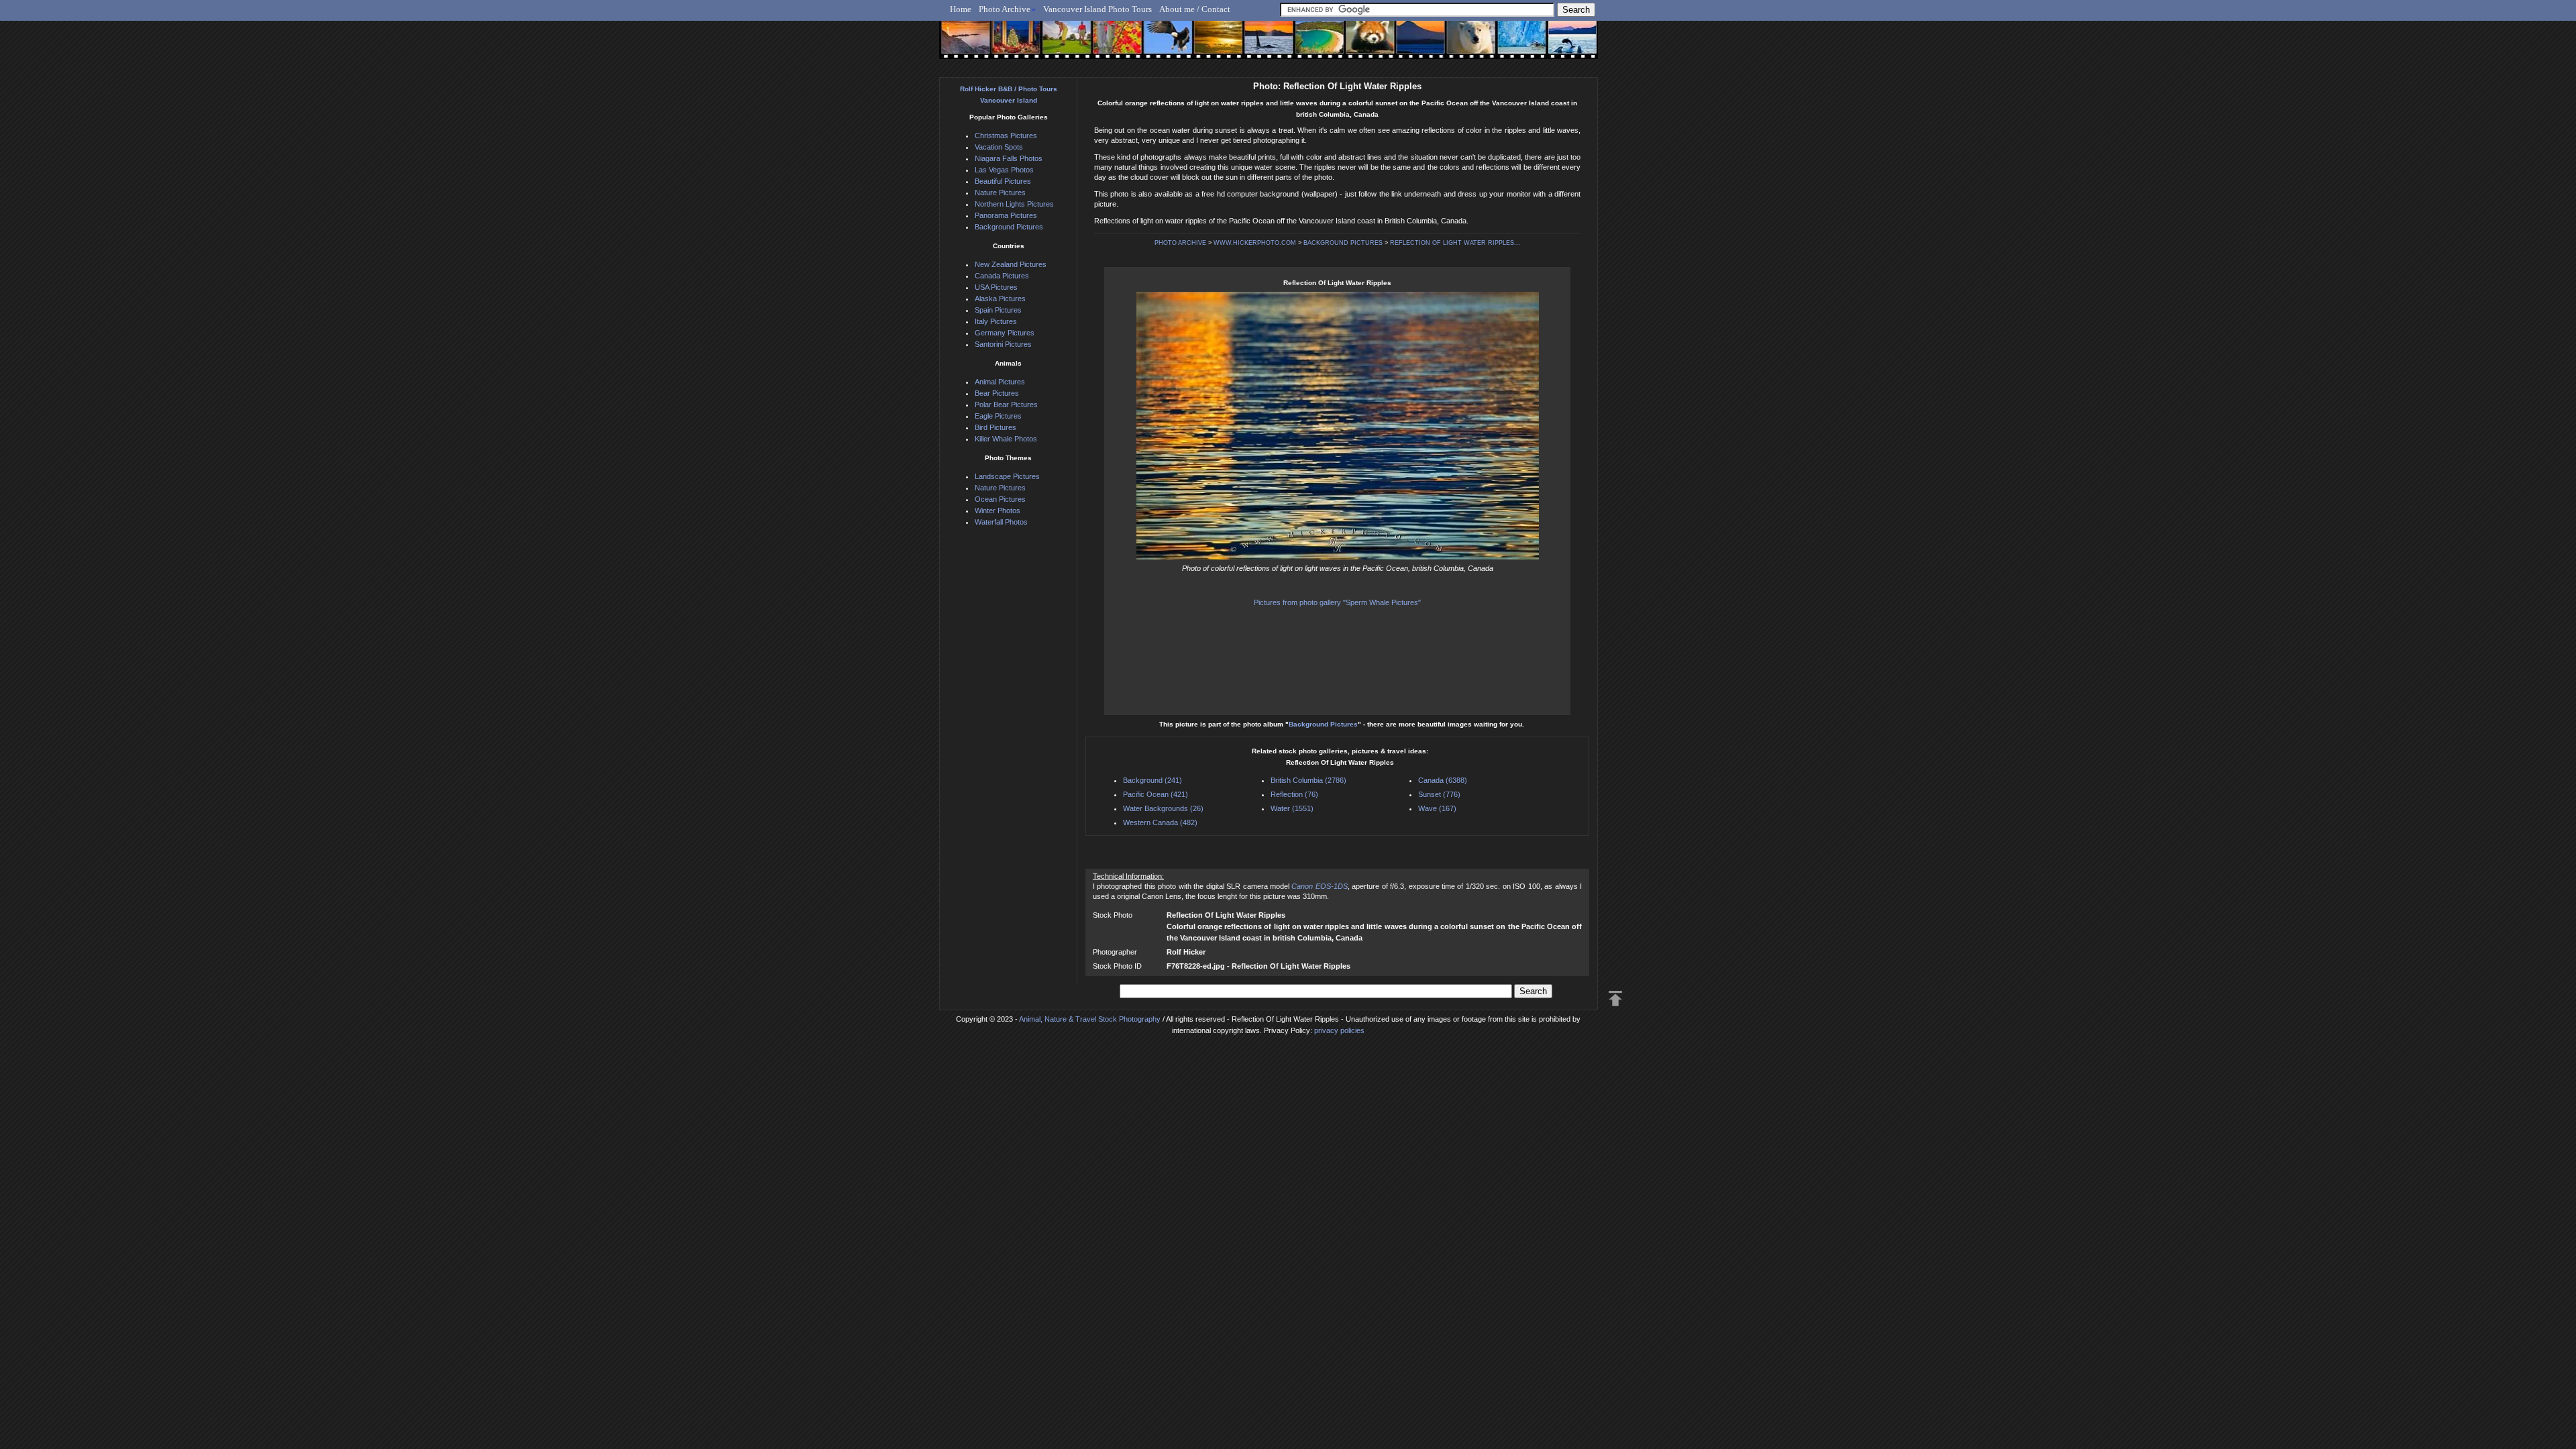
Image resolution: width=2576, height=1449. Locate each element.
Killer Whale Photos (1006, 439)
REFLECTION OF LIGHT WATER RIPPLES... (1455, 243)
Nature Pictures (1000, 193)
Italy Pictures (996, 321)
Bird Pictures (996, 427)
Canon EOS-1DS (1319, 886)
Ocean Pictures (1000, 499)
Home (961, 9)
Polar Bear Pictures (1006, 405)
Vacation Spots (999, 147)
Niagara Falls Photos (1009, 158)
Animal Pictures (1000, 382)
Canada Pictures (1002, 276)
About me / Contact (1195, 9)
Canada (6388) (1443, 780)
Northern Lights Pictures (1014, 204)
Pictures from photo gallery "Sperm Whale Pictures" (1337, 602)
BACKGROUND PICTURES (1343, 243)
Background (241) (1152, 780)
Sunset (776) (1439, 794)
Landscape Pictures (1007, 476)
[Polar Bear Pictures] (1460, 45)
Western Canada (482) (1160, 822)
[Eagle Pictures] (1162, 45)
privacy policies (1339, 1030)
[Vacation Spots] (1311, 45)
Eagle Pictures (998, 416)
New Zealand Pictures (1011, 264)
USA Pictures (996, 287)
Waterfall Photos (1001, 522)
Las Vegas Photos (1004, 170)
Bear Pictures (997, 393)
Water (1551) (1292, 808)
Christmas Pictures (1006, 136)
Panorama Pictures (1006, 215)
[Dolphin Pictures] (1560, 45)
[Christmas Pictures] (1013, 45)
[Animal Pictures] (1361, 45)
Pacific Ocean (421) (1156, 794)
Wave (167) (1437, 808)
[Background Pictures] (1212, 45)
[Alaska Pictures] (1510, 45)
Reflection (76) (1294, 794)
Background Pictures (1323, 724)
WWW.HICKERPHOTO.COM (1255, 243)
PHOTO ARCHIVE (1180, 243)
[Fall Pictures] (1113, 45)
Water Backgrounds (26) (1163, 808)
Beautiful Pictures (1003, 181)
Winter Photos (998, 511)
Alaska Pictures (1000, 299)
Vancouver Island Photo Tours (1097, 9)
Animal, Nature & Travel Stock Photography (1090, 1019)
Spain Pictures (998, 310)
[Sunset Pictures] (963, 45)
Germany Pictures (1005, 333)
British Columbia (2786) (1308, 780)
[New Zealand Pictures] (1410, 45)
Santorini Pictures (1003, 344)
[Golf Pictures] (1063, 45)
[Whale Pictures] (1262, 45)
